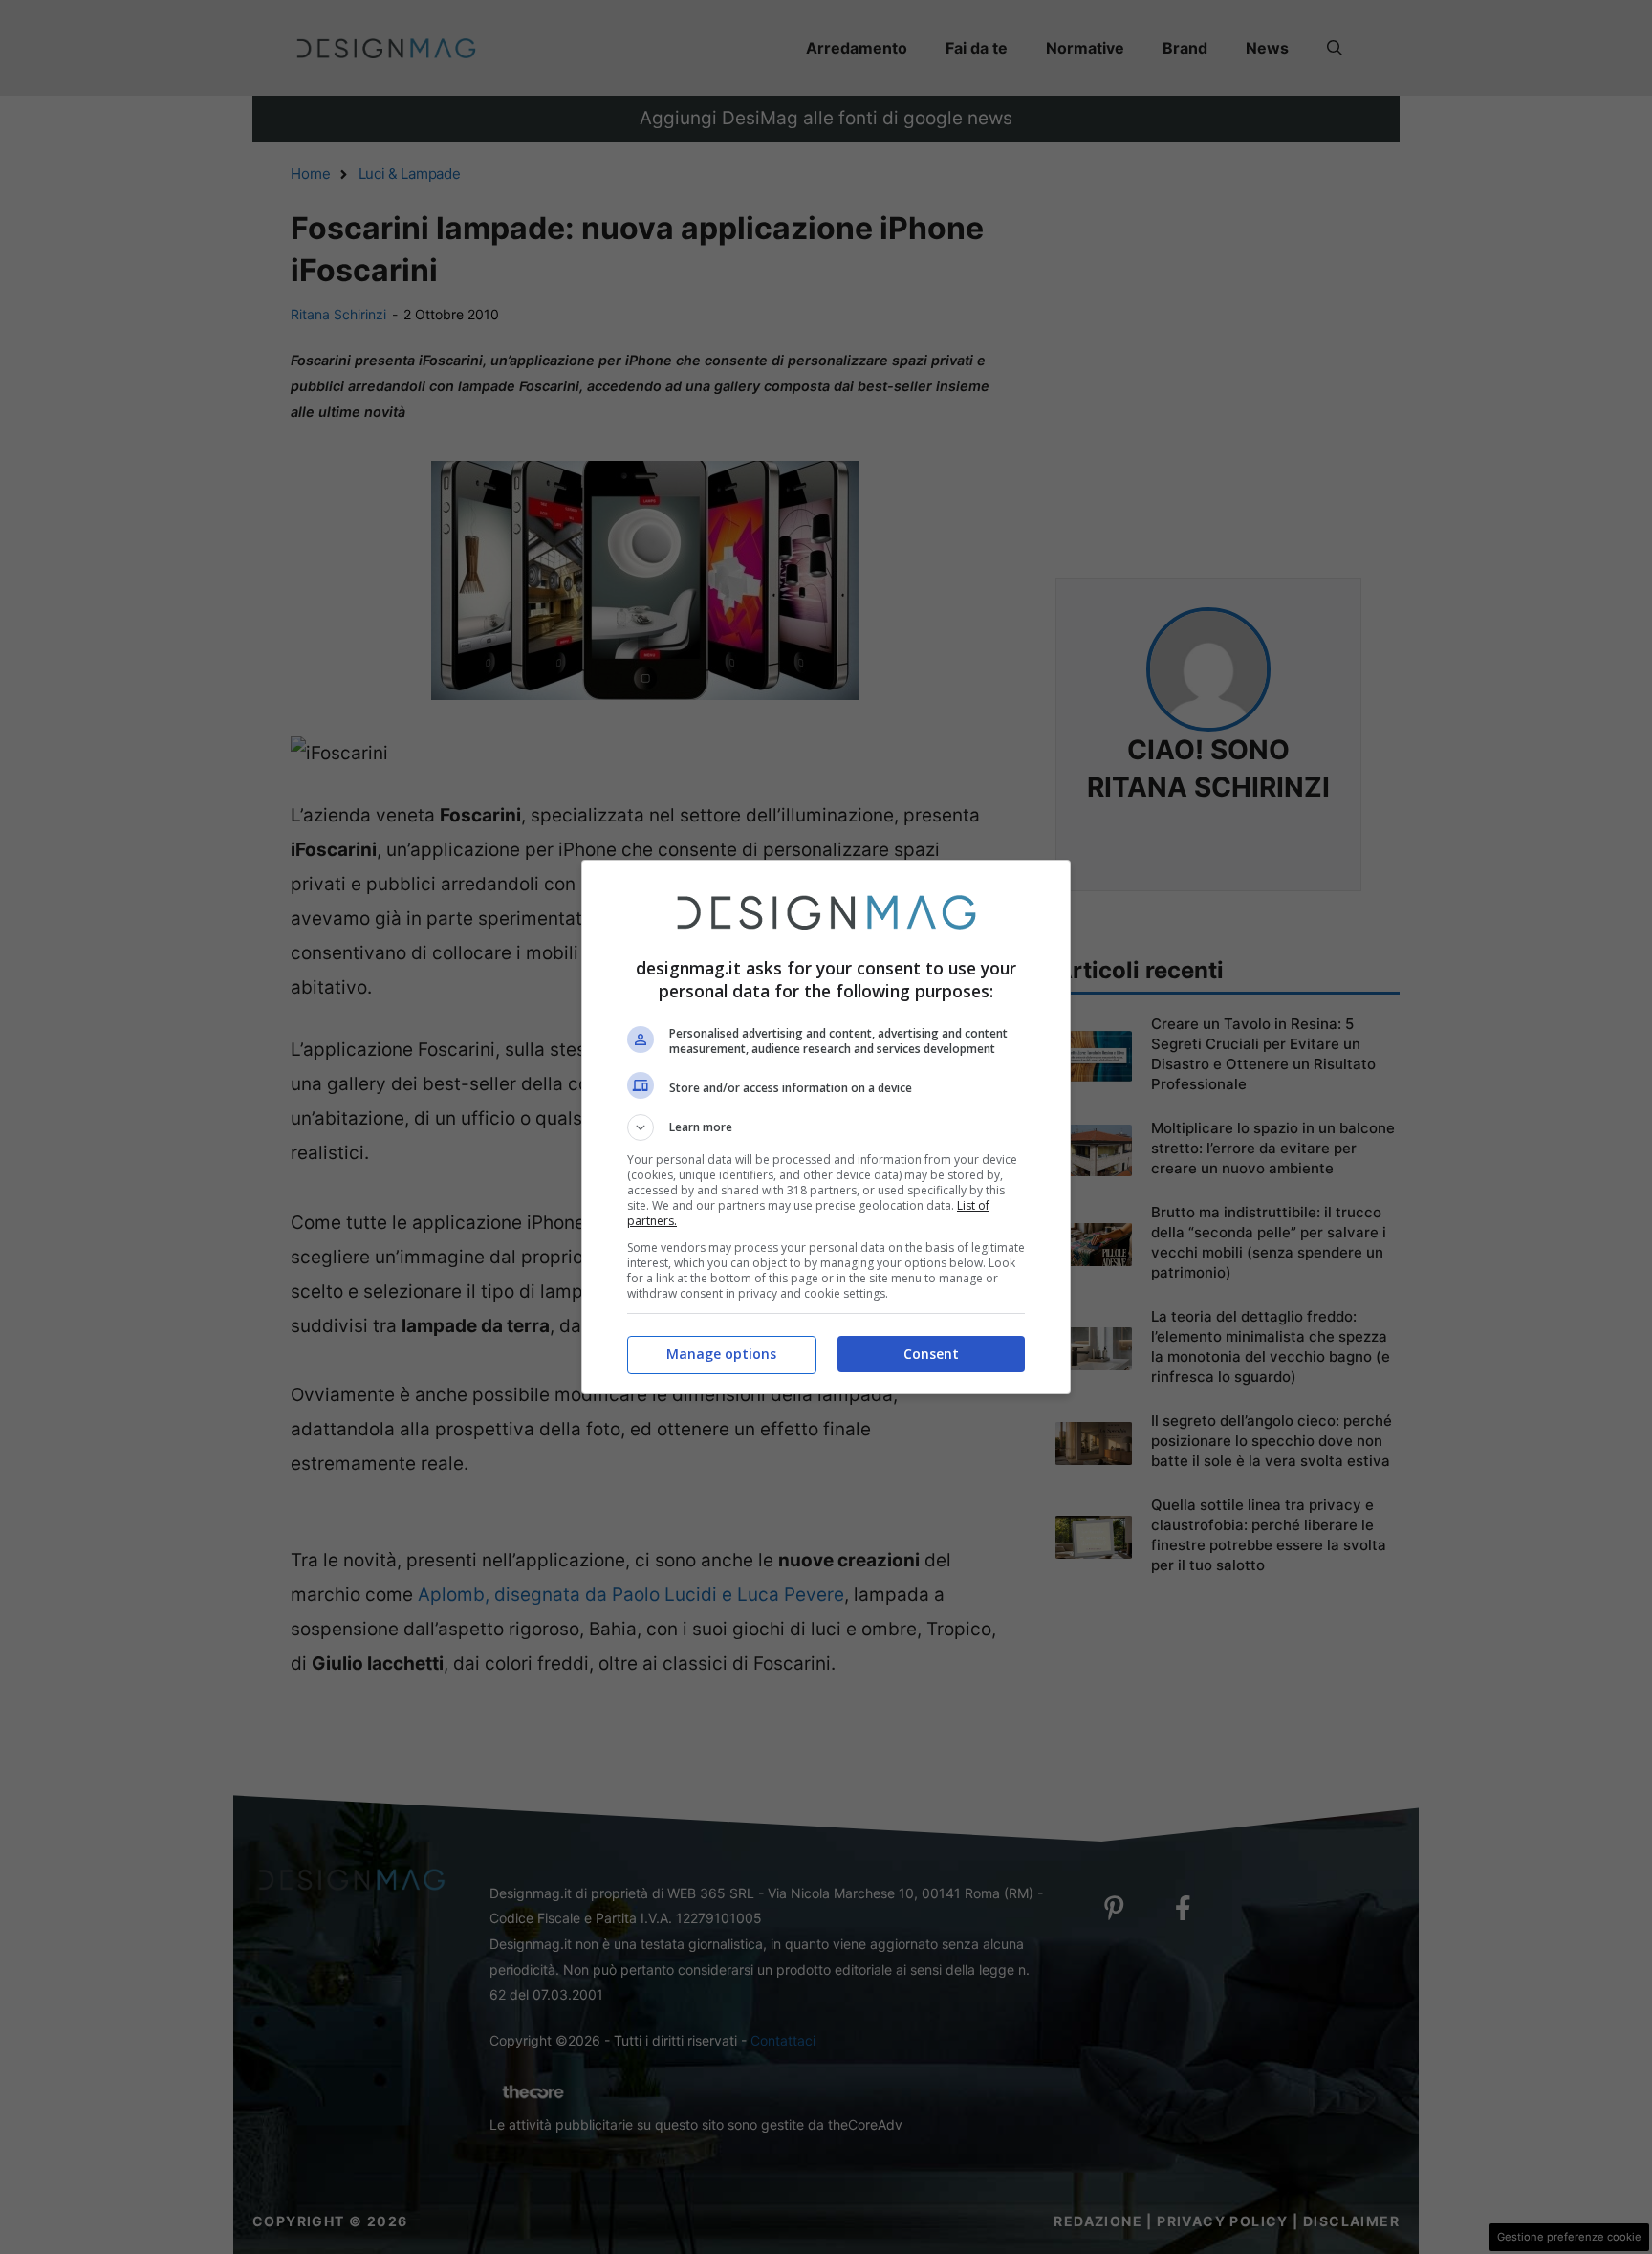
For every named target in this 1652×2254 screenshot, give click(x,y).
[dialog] (826, 1127)
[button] (826, 1127)
